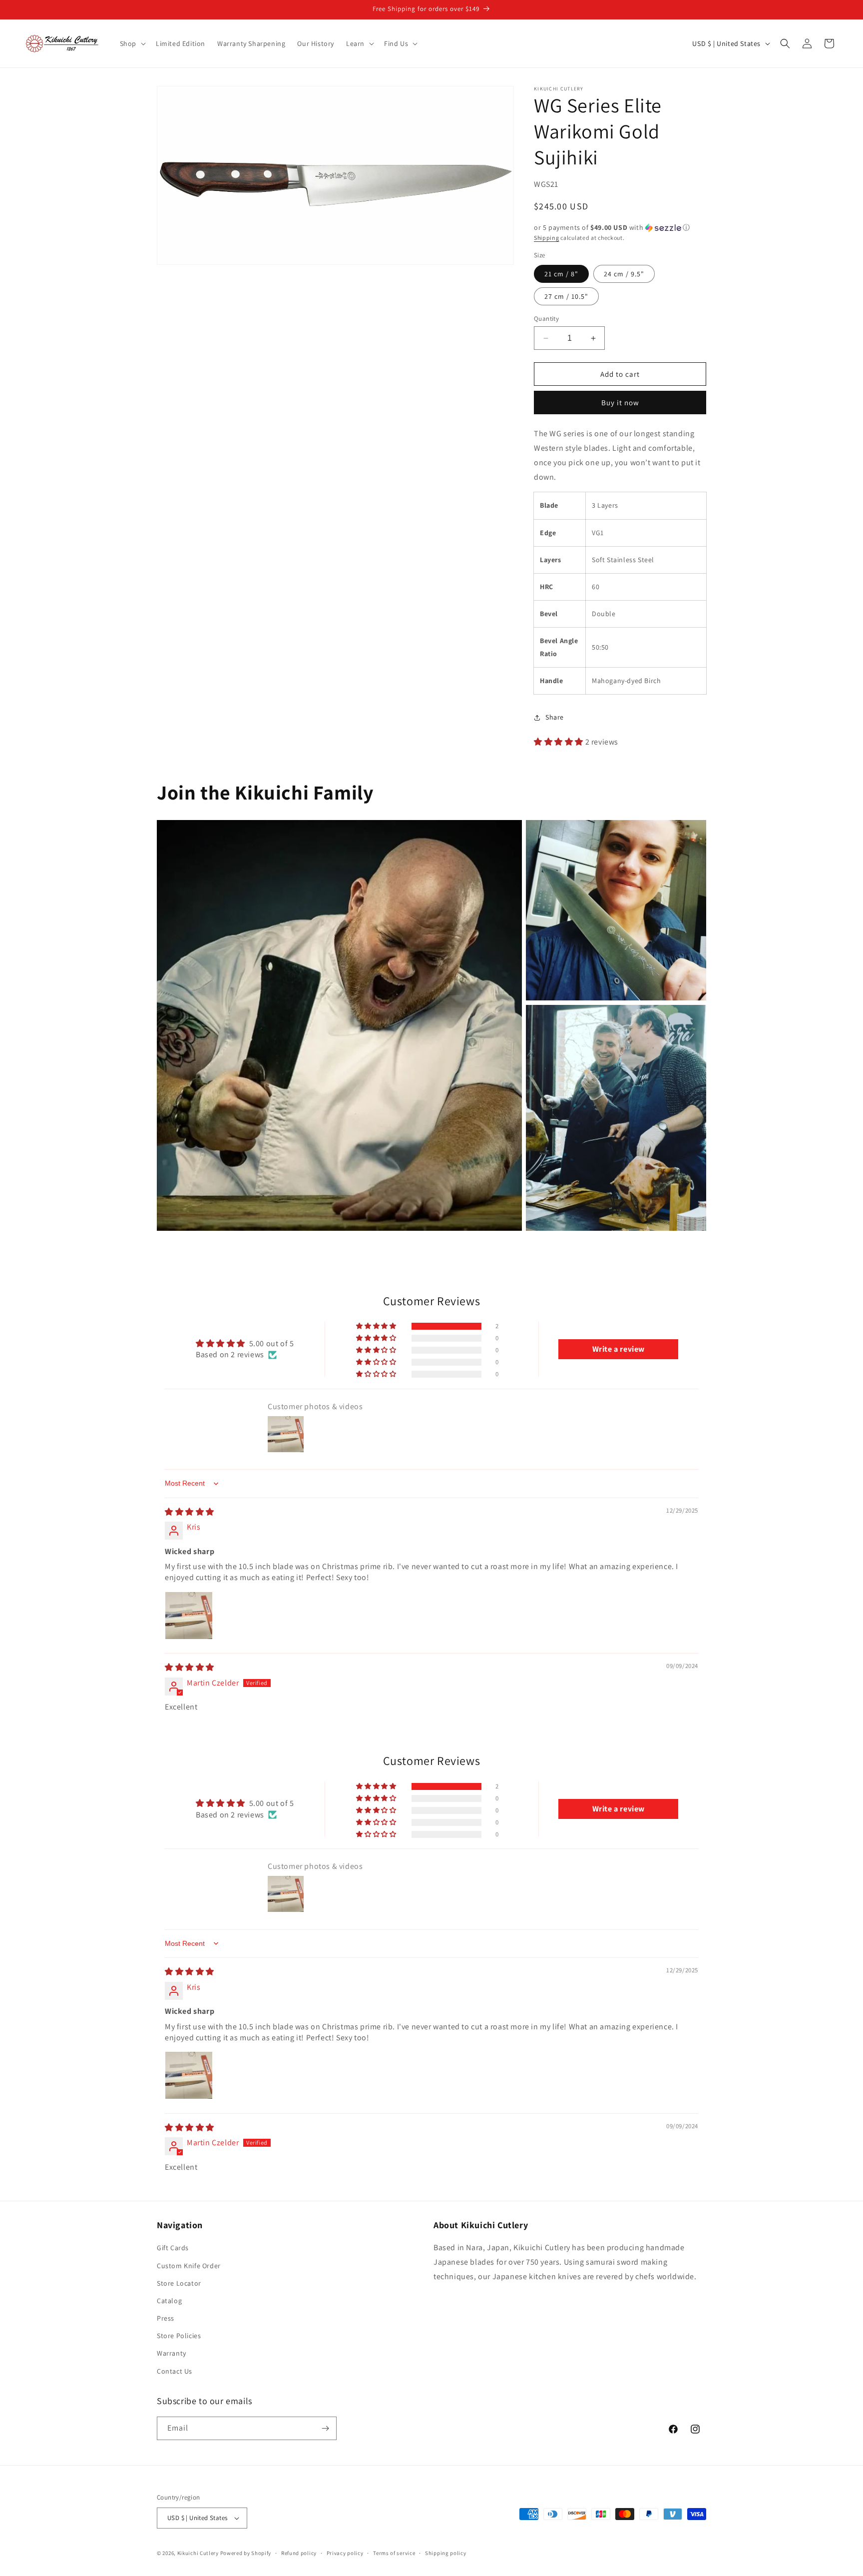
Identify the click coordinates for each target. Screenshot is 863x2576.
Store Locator (179, 2283)
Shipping (547, 238)
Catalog (169, 2301)
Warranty (172, 2353)
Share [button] (555, 717)
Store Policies (179, 2336)
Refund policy (299, 2553)
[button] (132, 43)
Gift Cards (173, 2248)
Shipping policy (446, 2553)
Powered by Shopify (246, 2553)
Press (166, 2318)
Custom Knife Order (189, 2266)
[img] (190, 1512)
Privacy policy (345, 2553)
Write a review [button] (619, 1349)
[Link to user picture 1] (189, 1616)
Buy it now (620, 403)
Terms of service (394, 2553)
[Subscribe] (325, 2428)
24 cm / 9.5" (624, 274)
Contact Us (175, 2371)
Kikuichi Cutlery (198, 2553)
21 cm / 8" (561, 274)
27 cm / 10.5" (566, 296)
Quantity (546, 319)
